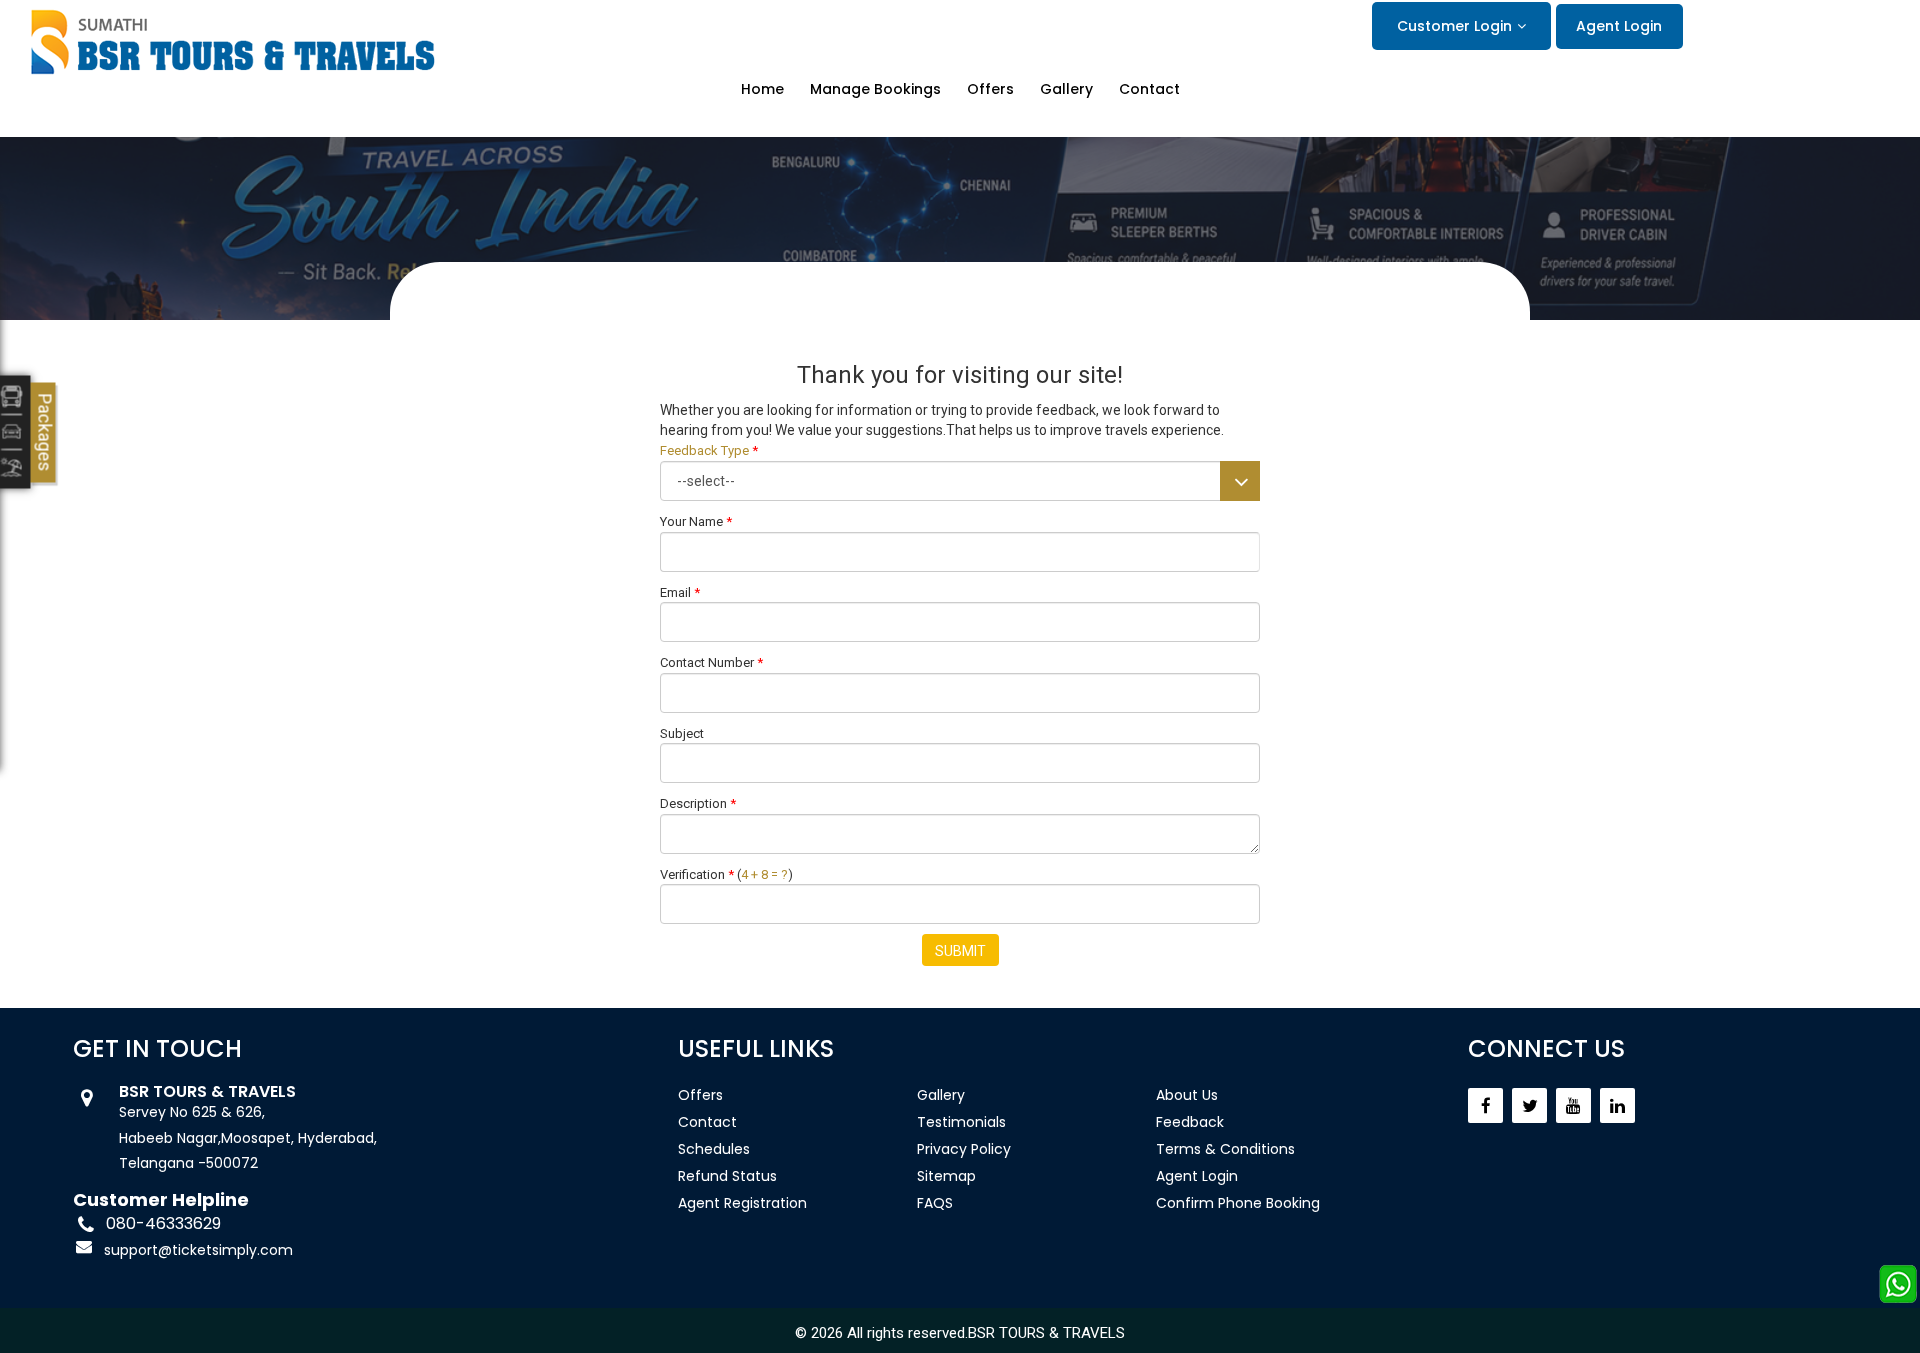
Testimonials (961, 1122)
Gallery (1066, 89)
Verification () (726, 874)
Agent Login (1619, 26)
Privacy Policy (964, 1149)
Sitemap (946, 1176)
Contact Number (711, 662)
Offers (990, 89)
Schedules (714, 1149)
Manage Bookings (875, 89)
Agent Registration (742, 1203)
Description (698, 803)
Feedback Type (709, 450)
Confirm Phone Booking (1238, 1203)
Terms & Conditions (1225, 1149)
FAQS (935, 1203)
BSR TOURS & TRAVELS (1046, 1333)
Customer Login (1454, 26)
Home (762, 89)
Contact (1149, 89)
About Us (1187, 1095)
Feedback (1190, 1122)
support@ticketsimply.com (198, 1250)
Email (680, 592)
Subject (682, 733)
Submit (960, 951)
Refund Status (727, 1176)
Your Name (696, 521)
